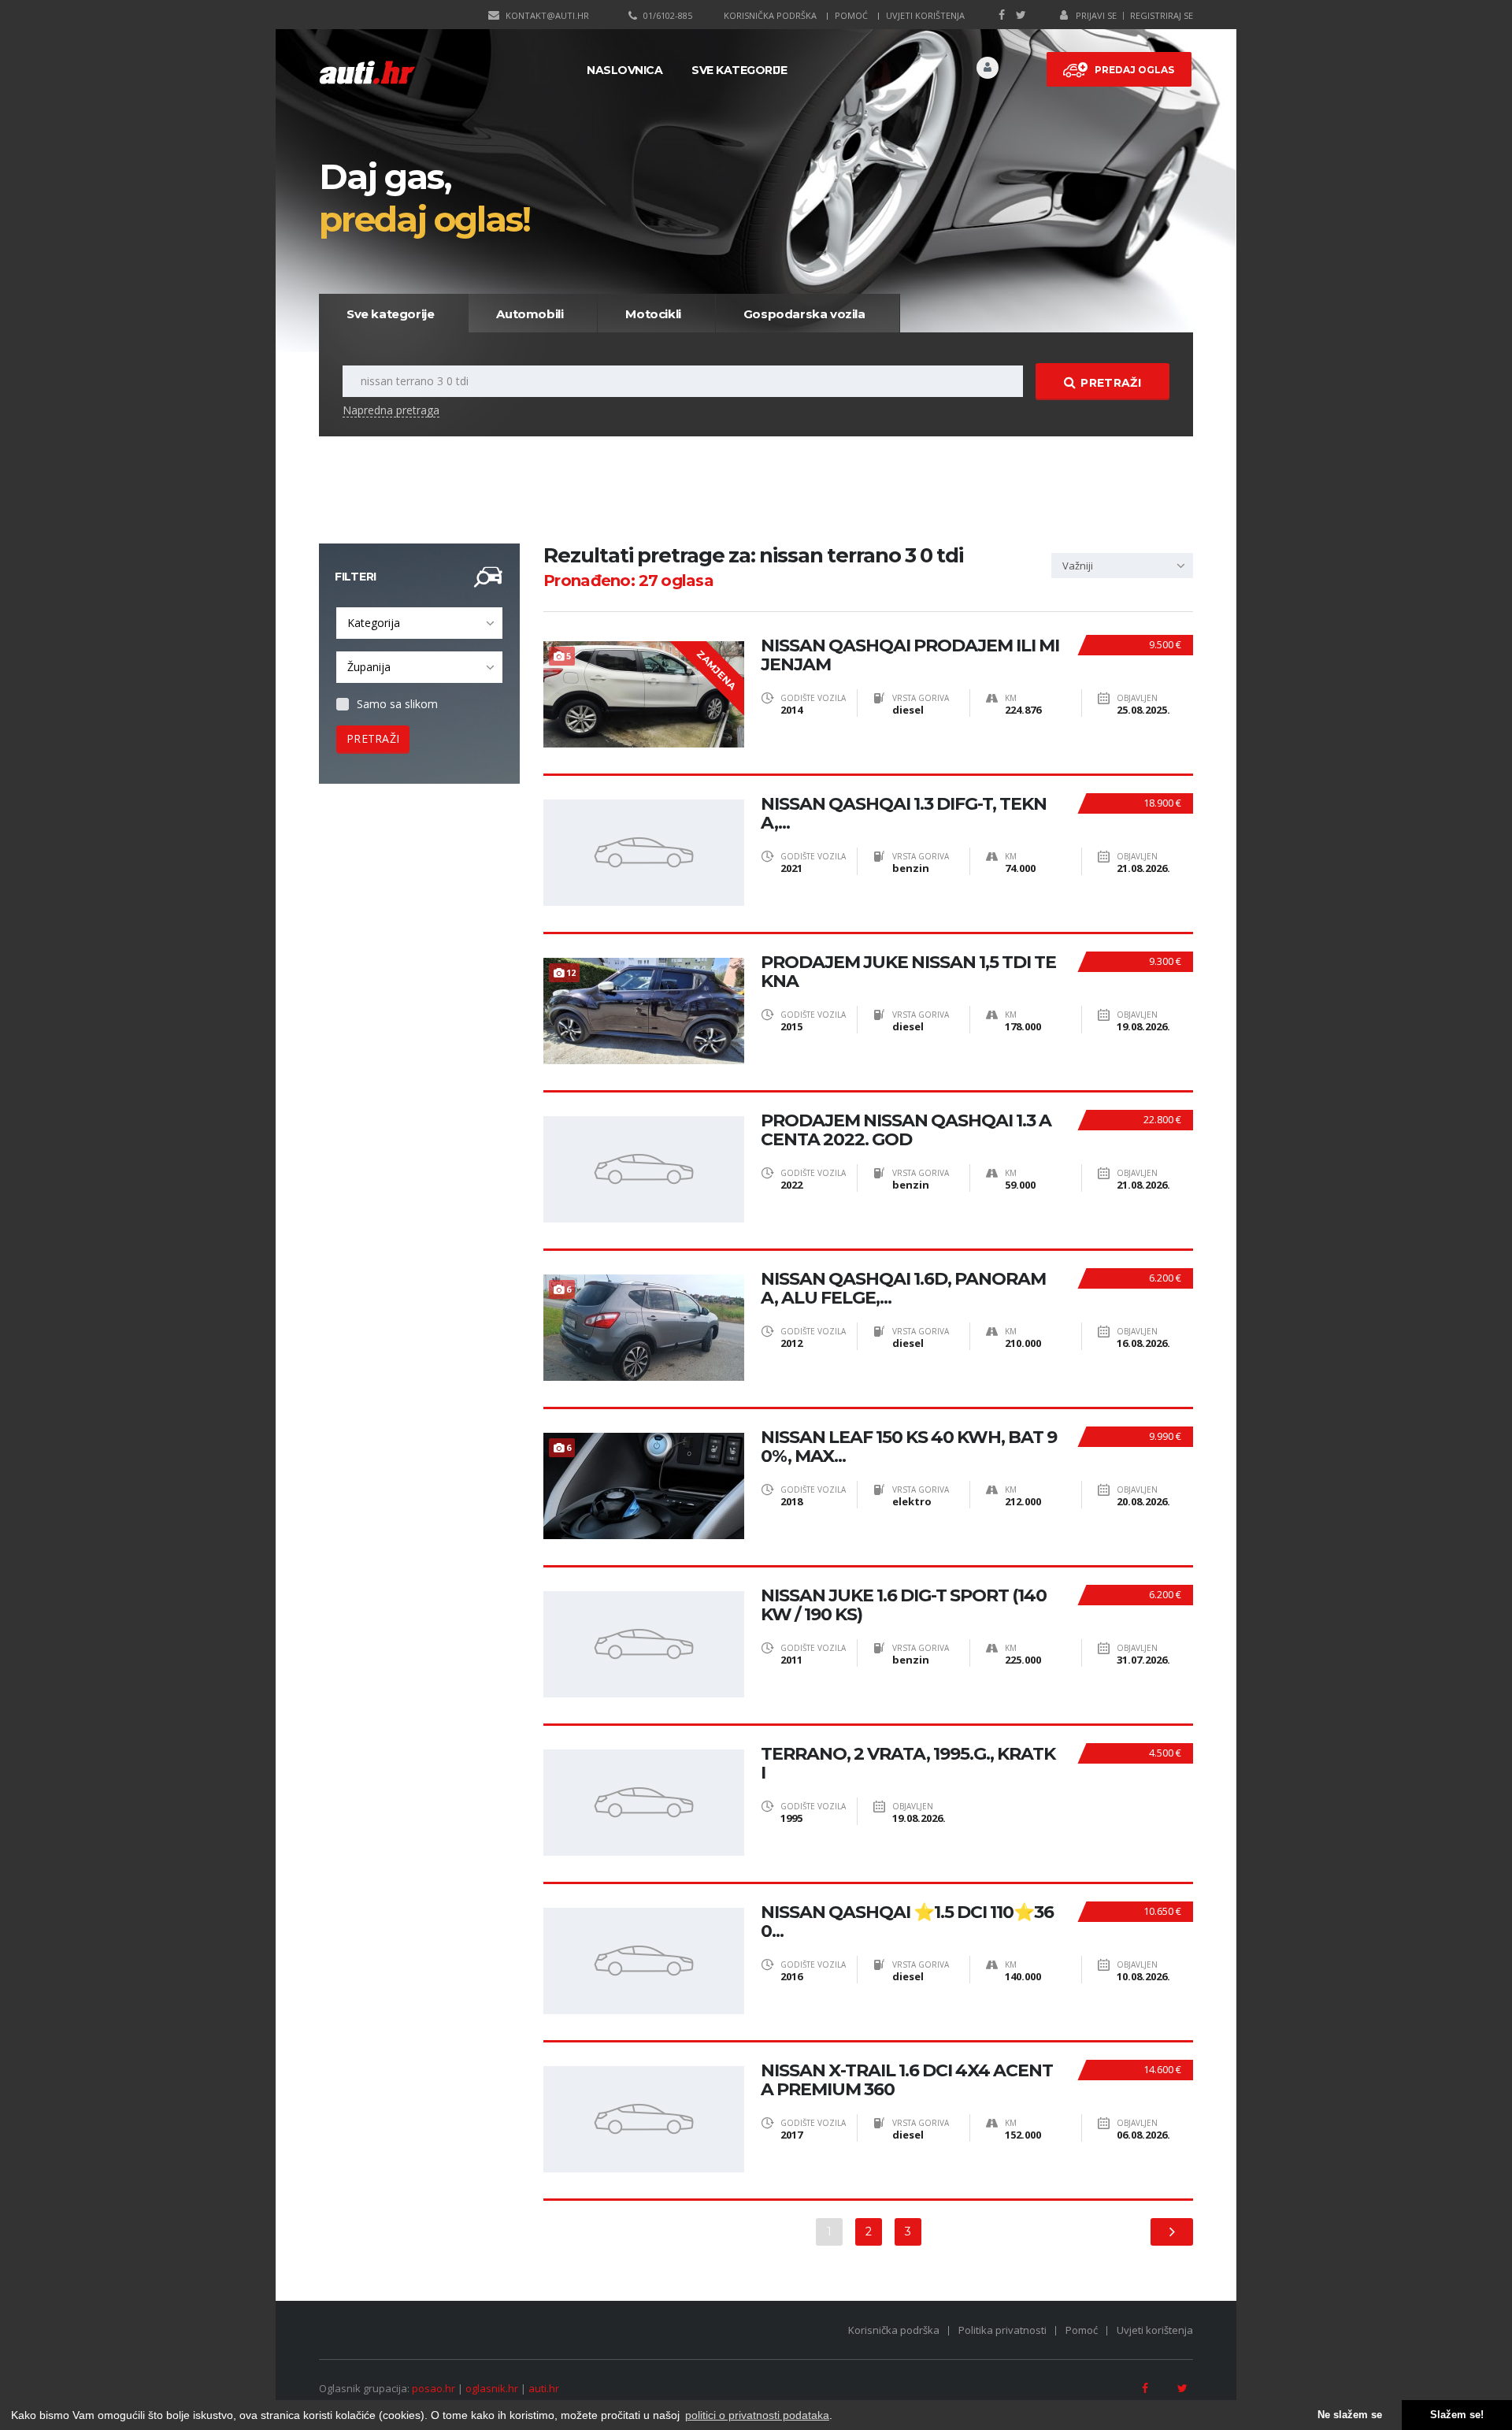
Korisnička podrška (770, 15)
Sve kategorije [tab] (390, 314)
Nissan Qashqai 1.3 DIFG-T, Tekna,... (904, 814)
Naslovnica (624, 70)
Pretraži (1110, 383)
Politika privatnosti (1002, 2330)
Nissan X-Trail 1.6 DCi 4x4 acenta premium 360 (907, 2080)
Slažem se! (1457, 2415)
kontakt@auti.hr (547, 15)
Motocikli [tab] (653, 314)
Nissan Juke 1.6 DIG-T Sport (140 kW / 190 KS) (904, 1605)
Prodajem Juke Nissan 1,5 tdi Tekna (908, 972)
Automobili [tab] (530, 314)
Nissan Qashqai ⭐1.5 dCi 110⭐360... (907, 1922)
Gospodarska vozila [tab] (804, 314)
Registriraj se (1162, 15)
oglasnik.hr (492, 2388)
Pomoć (851, 15)
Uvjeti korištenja (925, 15)
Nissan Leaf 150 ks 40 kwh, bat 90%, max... (909, 1447)
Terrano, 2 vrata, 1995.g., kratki (908, 1764)
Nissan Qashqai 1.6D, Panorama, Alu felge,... (903, 1289)
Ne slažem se (1350, 2415)
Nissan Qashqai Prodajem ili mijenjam (910, 655)
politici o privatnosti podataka (757, 2415)
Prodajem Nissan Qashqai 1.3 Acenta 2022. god (906, 1130)
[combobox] (419, 623)
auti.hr (544, 2388)
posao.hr (434, 2388)
